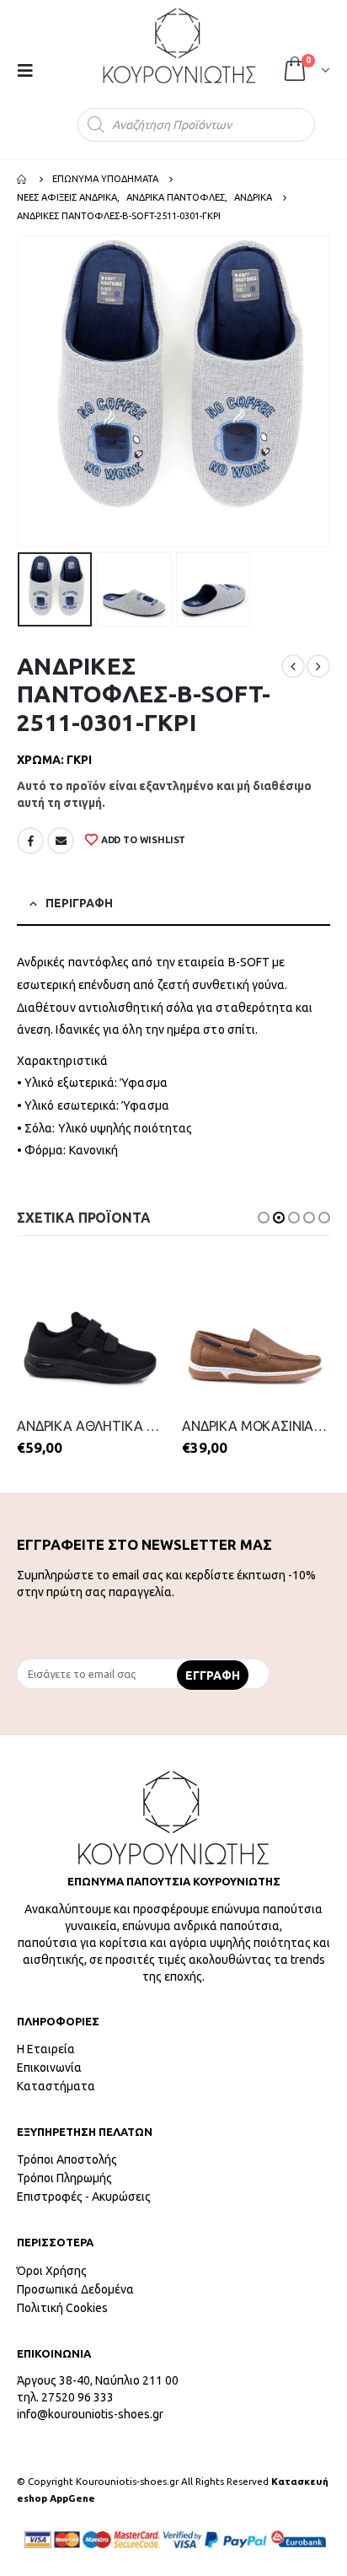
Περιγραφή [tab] (79, 903)
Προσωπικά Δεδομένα (75, 2289)
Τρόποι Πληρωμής (64, 2178)
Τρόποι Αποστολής (67, 2159)
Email (61, 841)
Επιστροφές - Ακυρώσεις (84, 2197)
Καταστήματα (56, 2086)
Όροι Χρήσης (52, 2271)
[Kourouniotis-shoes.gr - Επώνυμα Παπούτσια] (179, 46)
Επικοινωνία (49, 2068)
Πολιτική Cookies (62, 2308)
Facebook (30, 841)
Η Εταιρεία (46, 2049)
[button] (264, 1218)
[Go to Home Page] (23, 179)
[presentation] (21, 391)
